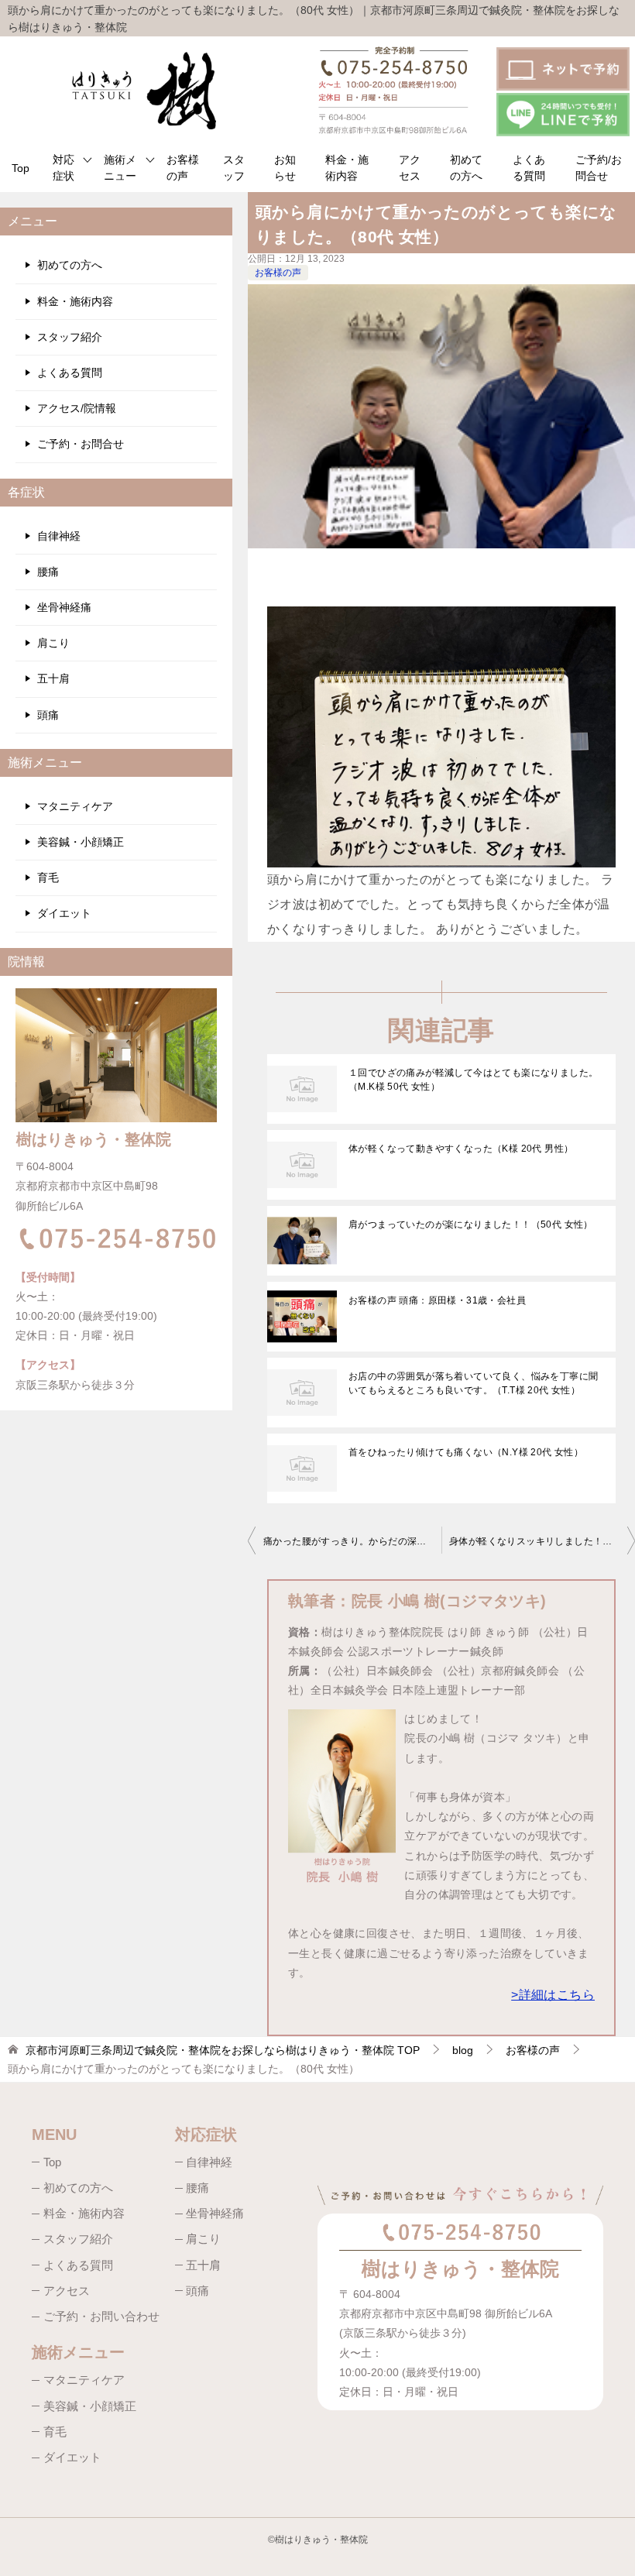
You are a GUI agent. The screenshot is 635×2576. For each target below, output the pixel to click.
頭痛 (48, 715)
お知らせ (285, 168)
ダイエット (64, 913)
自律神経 (59, 536)
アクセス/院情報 (77, 408)
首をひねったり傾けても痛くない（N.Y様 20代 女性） (466, 1452)
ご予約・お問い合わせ (101, 2316)
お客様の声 (183, 168)
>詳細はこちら (553, 1995)
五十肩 (53, 678)
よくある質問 (529, 168)
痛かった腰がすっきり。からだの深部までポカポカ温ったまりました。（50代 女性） (352, 1541)
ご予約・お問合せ (81, 444)
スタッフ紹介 (70, 337)
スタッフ (234, 168)
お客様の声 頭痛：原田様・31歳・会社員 (437, 1300)
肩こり (53, 643)
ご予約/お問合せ (599, 168)
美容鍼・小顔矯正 (81, 842)
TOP (223, 2050)
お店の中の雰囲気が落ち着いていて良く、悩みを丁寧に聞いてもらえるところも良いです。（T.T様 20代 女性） (473, 1383)
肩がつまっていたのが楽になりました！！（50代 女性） (471, 1224)
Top (21, 168)
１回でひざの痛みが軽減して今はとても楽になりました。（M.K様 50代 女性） (473, 1080)
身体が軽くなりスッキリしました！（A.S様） (542, 1541)
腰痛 (48, 572)
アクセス (410, 168)
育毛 (48, 878)
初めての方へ (466, 168)
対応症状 (63, 168)
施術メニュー (120, 168)
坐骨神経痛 (64, 607)
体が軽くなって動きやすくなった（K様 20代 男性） (461, 1149)
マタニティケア (75, 806)
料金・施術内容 (347, 168)
